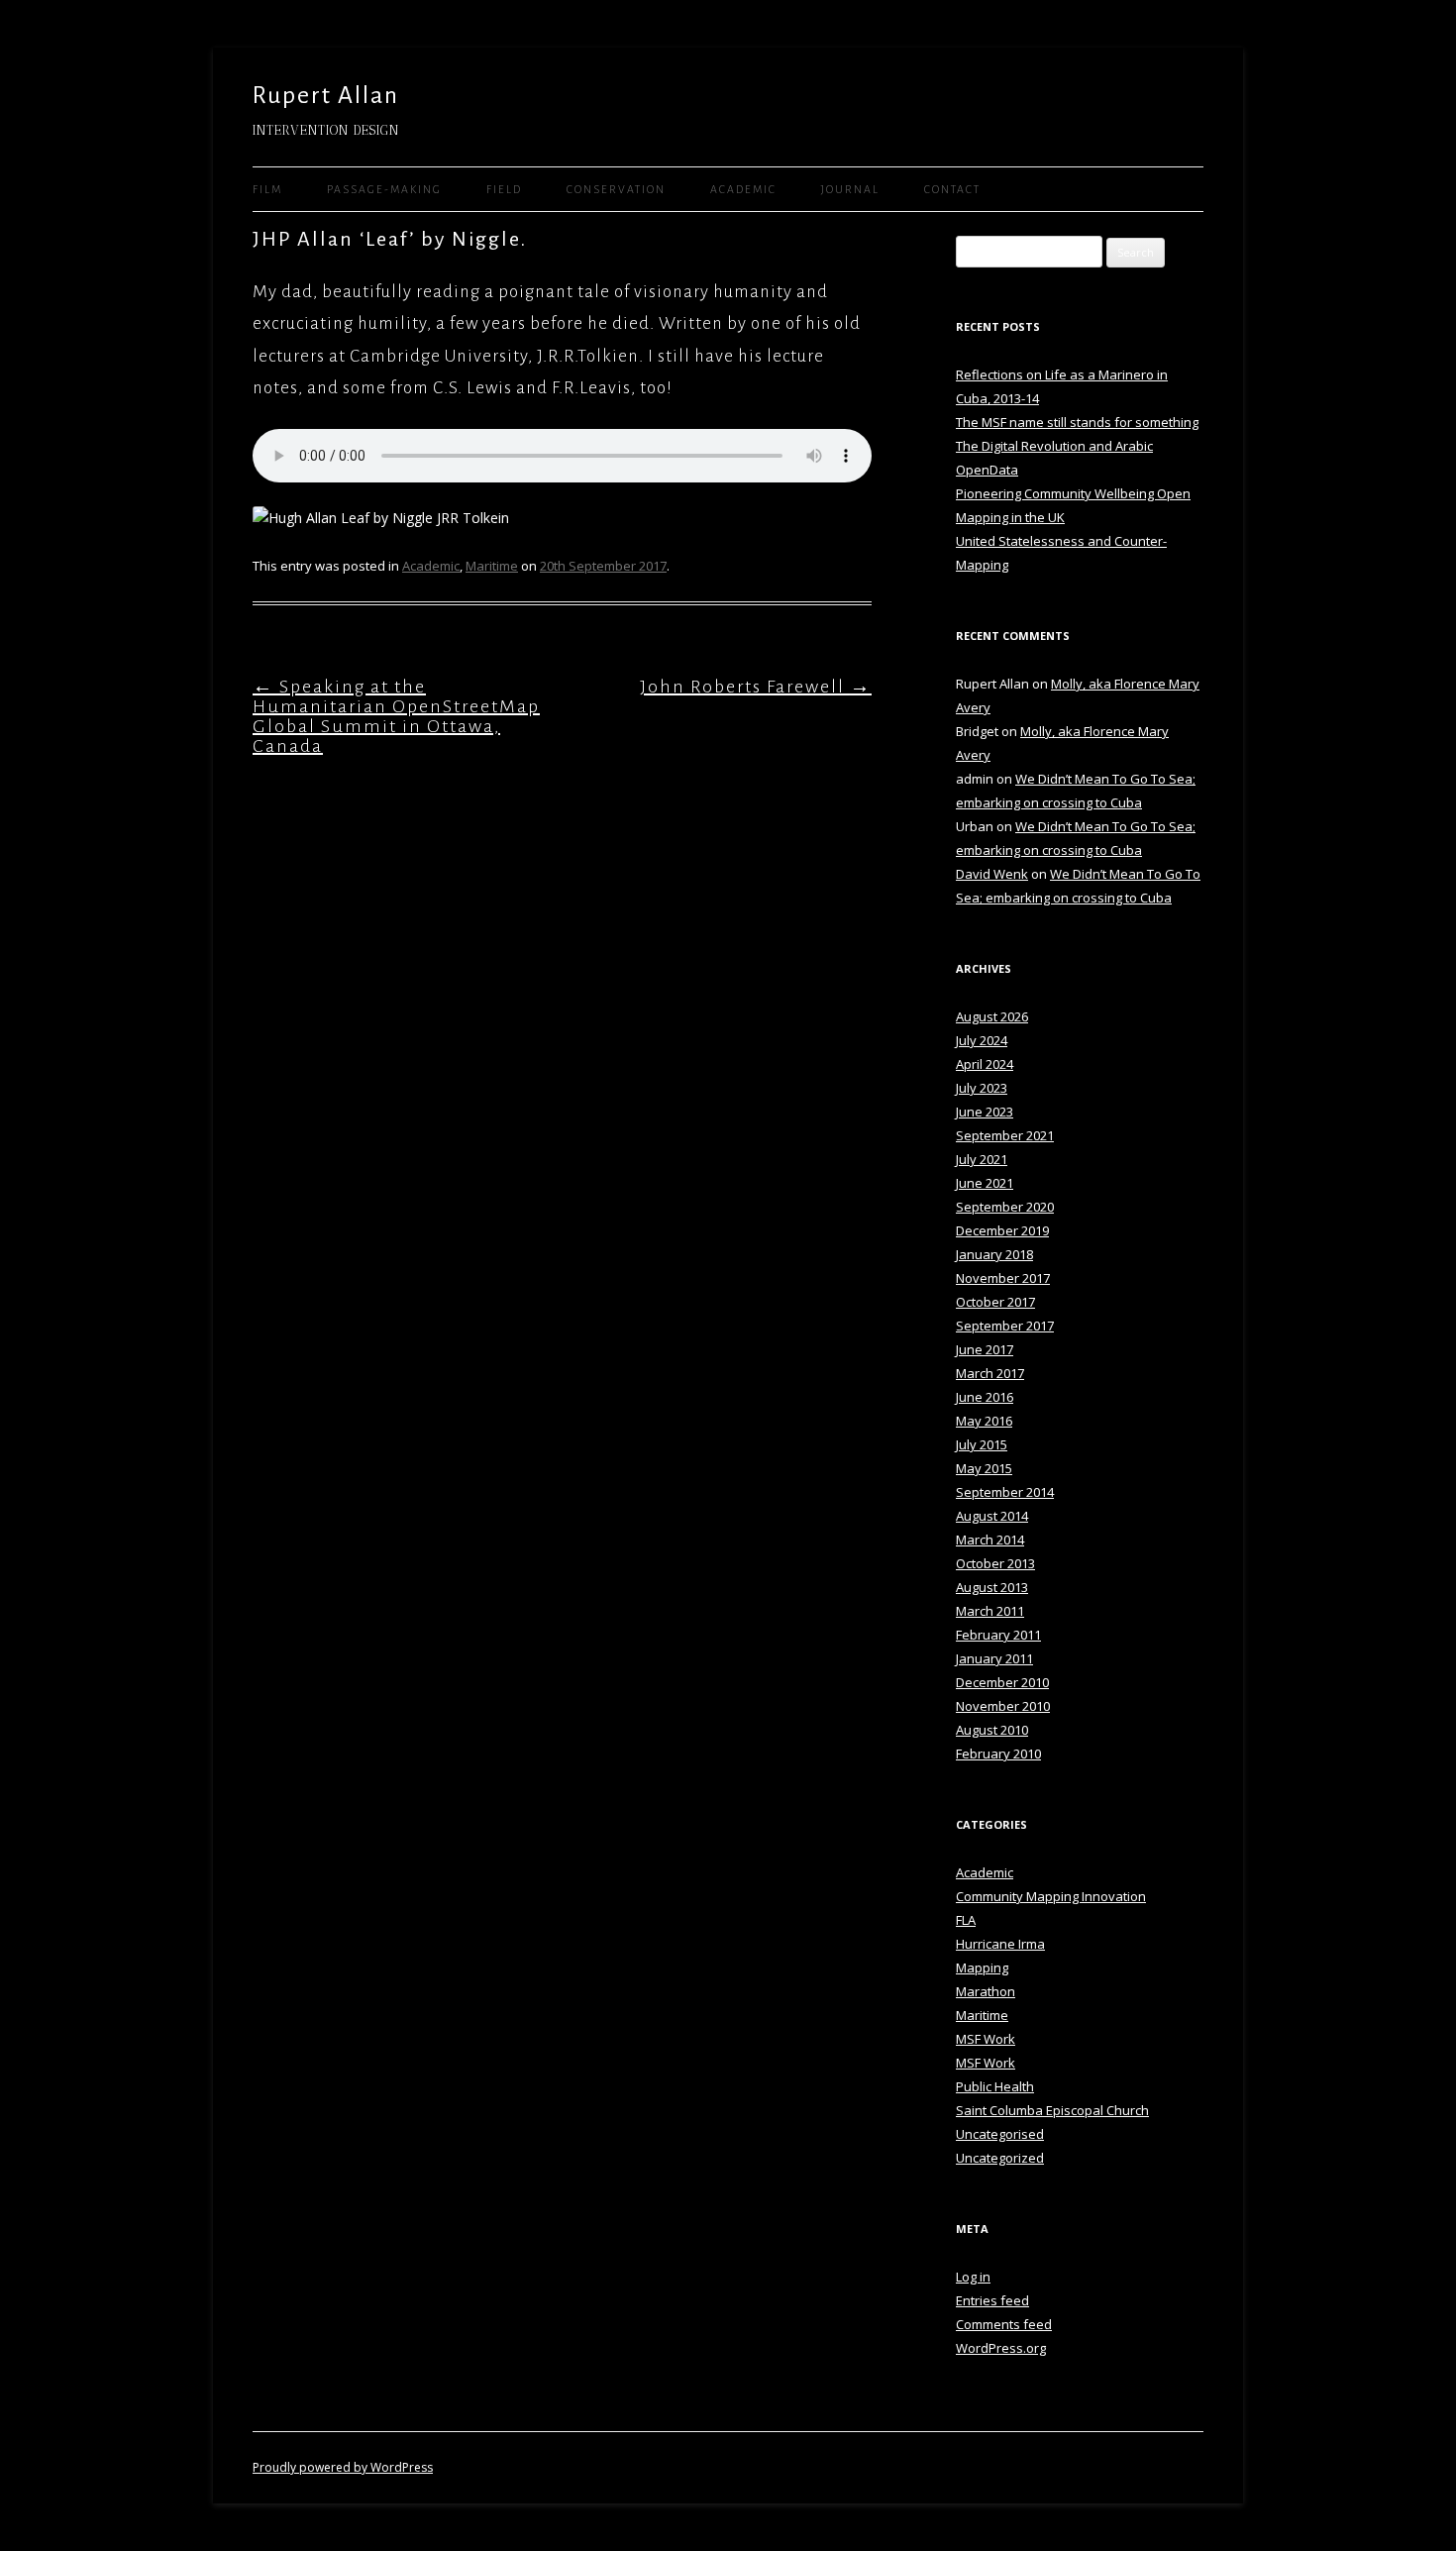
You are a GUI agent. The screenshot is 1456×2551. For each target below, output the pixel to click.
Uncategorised (1000, 2134)
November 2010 (1003, 1706)
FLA (966, 1920)
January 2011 (994, 1658)
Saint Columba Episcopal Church (1052, 2110)
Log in (973, 2277)
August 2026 (992, 1016)
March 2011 (990, 1611)
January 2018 (994, 1254)
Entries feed (992, 2300)
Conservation (616, 189)
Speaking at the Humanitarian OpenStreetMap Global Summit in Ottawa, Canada (396, 716)
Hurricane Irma (1000, 1944)
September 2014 (1005, 1492)
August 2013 (992, 1587)
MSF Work (986, 2039)
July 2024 (982, 1040)
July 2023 (982, 1088)
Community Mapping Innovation (1051, 1896)
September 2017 (1005, 1326)
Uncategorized (1000, 2158)
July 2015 (982, 1444)
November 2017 (1003, 1278)
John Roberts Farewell (756, 687)
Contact (952, 189)
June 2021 (985, 1183)
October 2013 (995, 1563)
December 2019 (1002, 1230)
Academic (743, 189)
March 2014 (990, 1540)
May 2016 (984, 1421)
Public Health (995, 2086)
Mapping (982, 1967)
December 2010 (1002, 1682)
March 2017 (990, 1373)
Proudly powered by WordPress (343, 2467)
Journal (850, 189)
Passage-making (384, 189)
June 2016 (985, 1397)
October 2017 (995, 1302)
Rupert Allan (326, 95)
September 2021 (1005, 1135)
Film (267, 189)
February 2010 (998, 1754)
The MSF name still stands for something (1077, 422)
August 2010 (992, 1730)
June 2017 (985, 1349)
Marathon (986, 1991)
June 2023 (985, 1112)
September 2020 (1005, 1207)
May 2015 (984, 1468)
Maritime (492, 566)
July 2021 (982, 1159)
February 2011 (998, 1635)
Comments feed (1004, 2324)
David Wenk (992, 874)
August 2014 (992, 1516)
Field (504, 189)
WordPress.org (1001, 2348)
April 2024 (985, 1064)
